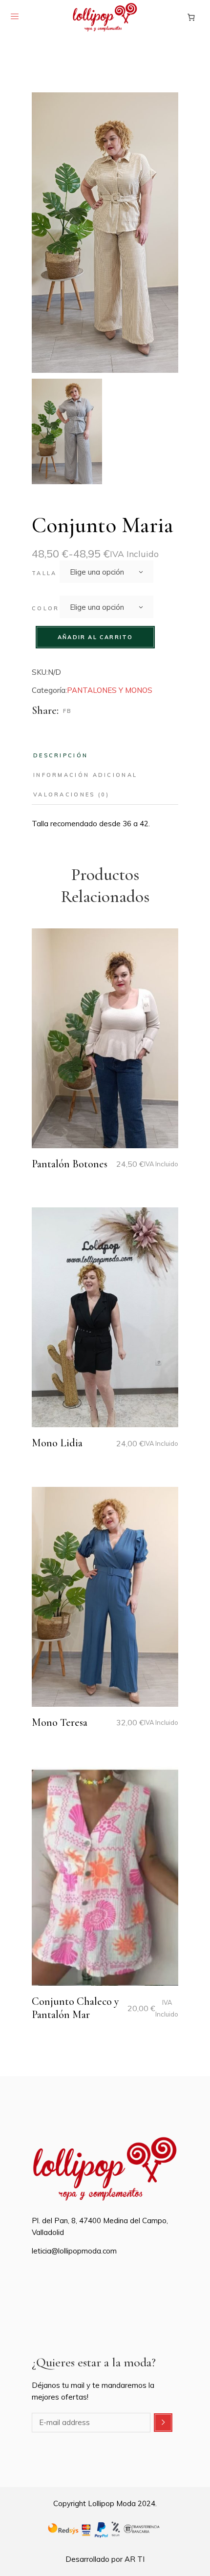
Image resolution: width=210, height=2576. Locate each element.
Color (46, 608)
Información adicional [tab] (85, 775)
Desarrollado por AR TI (105, 2559)
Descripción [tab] (61, 755)
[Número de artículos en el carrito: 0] (191, 17)
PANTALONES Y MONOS (110, 690)
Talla (44, 573)
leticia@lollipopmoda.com (74, 2251)
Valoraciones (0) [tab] (72, 794)
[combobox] (106, 572)
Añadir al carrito (95, 637)
